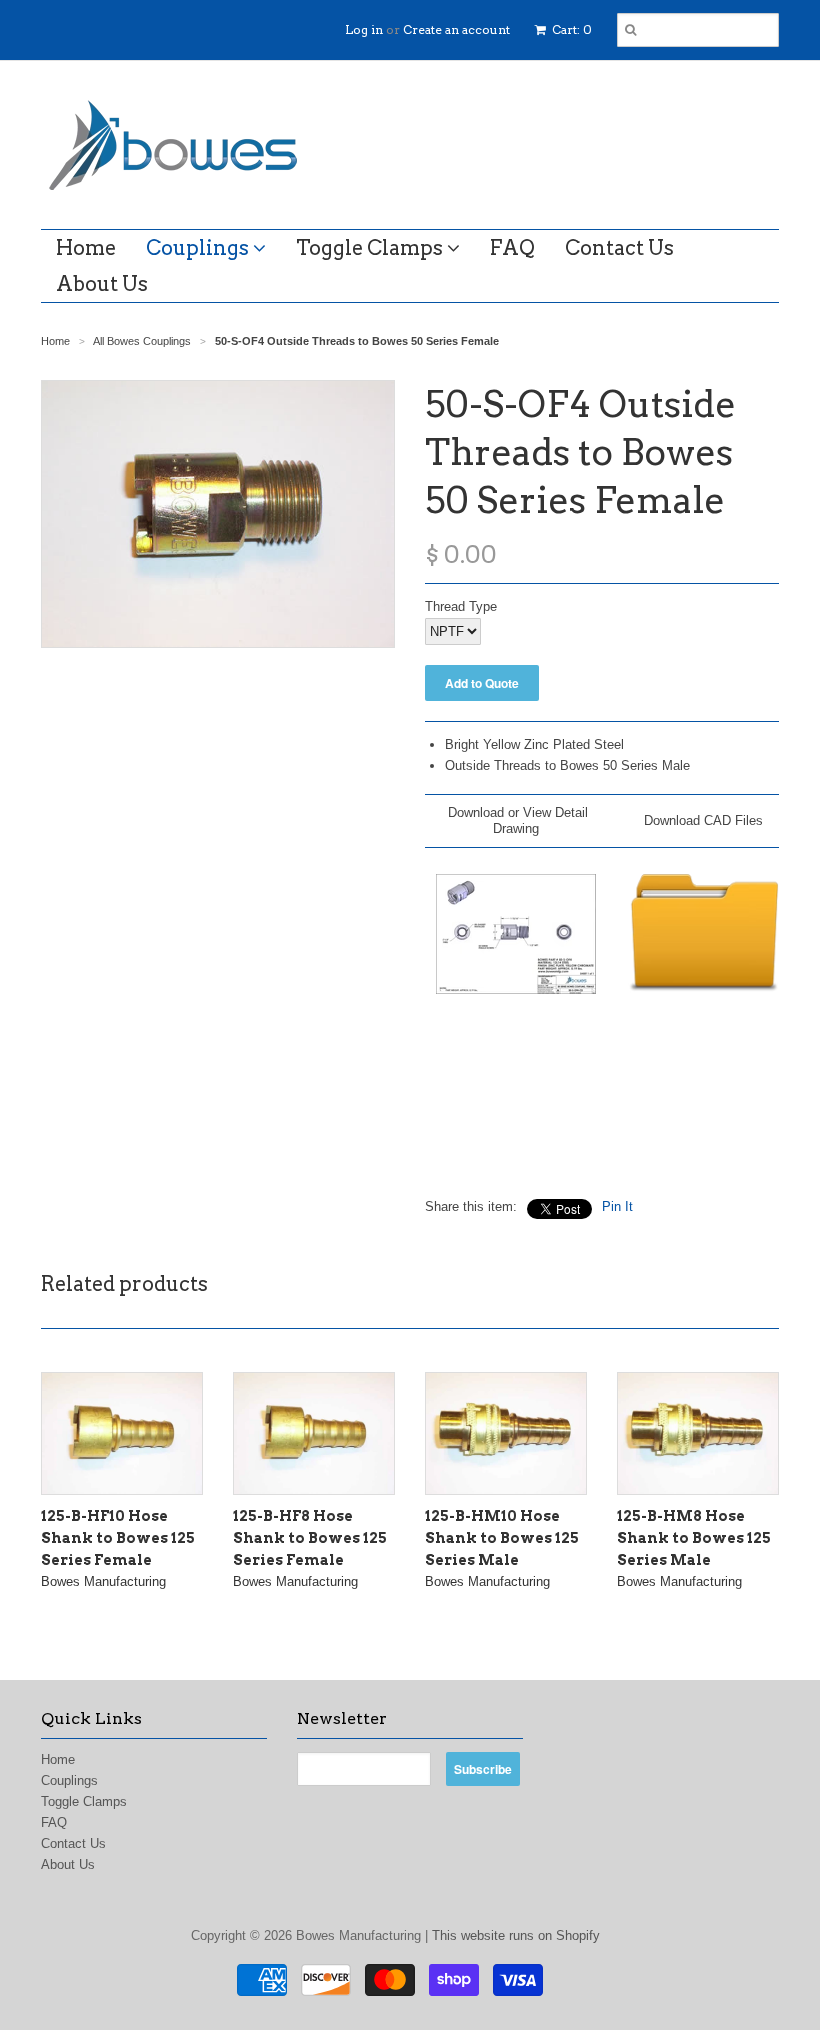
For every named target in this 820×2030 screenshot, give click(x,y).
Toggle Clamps (371, 248)
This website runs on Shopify (516, 1935)
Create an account (456, 29)
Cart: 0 (570, 29)
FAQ (512, 248)
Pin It (617, 1206)
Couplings (199, 248)
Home (86, 248)
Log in (364, 29)
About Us (102, 284)
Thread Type (461, 606)
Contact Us (619, 248)
